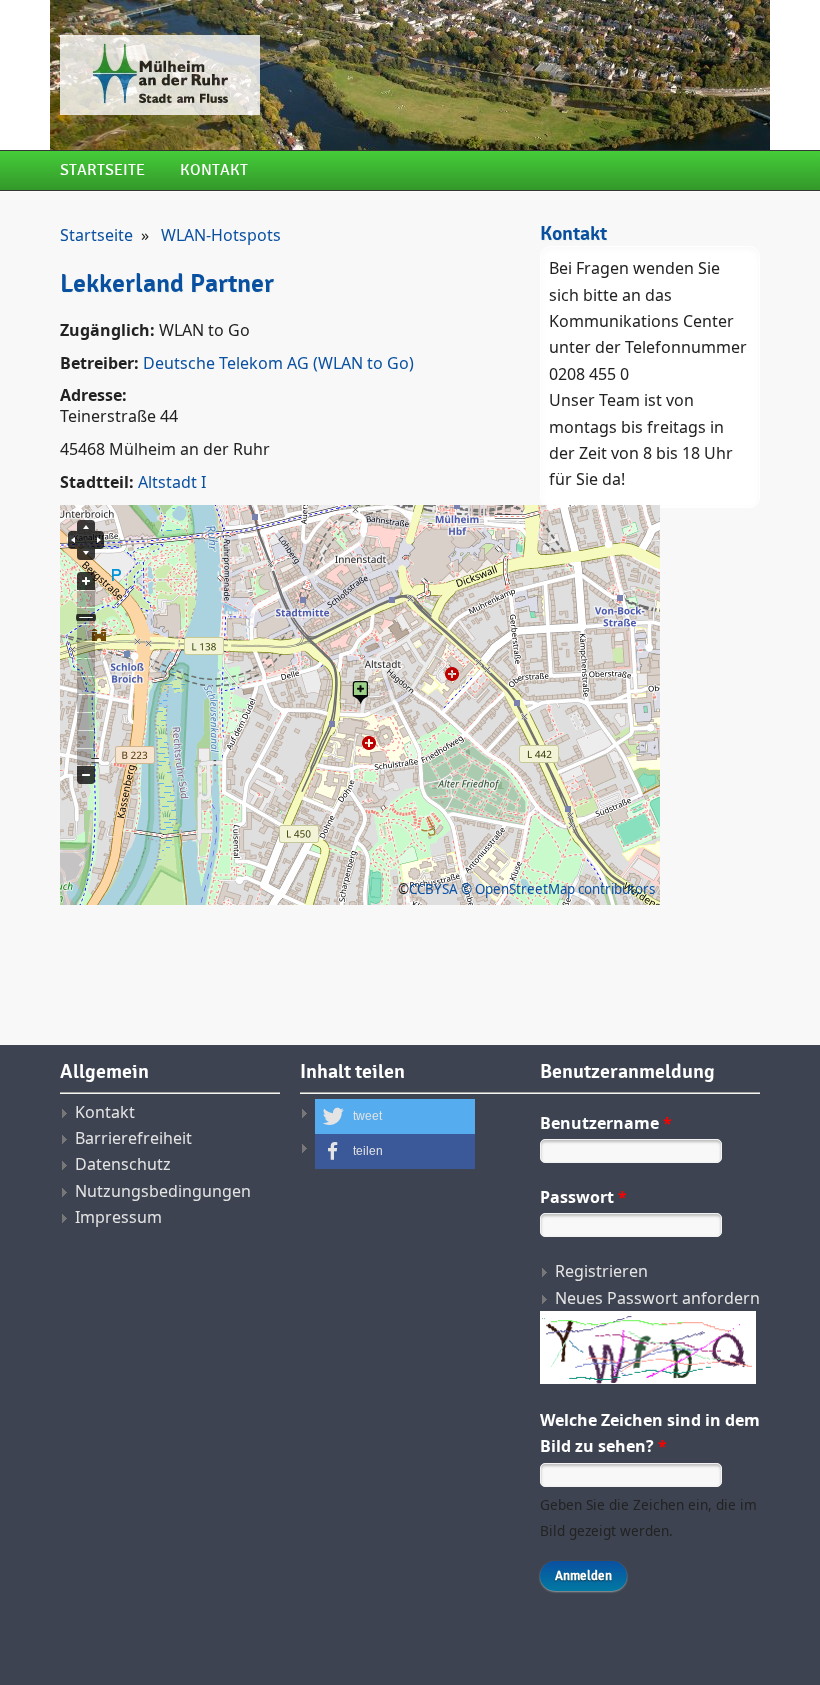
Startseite (102, 170)
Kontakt (214, 170)
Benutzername (606, 1123)
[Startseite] (290, 75)
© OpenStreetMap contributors (558, 889)
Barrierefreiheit (133, 1138)
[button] (395, 1116)
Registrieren (601, 1271)
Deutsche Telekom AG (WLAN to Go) (278, 363)
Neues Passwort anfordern (657, 1298)
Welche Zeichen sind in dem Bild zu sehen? (650, 1433)
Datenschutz (123, 1164)
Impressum (118, 1217)
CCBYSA (433, 889)
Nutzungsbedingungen (163, 1191)
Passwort (583, 1197)
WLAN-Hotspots (221, 235)
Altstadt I (172, 482)
